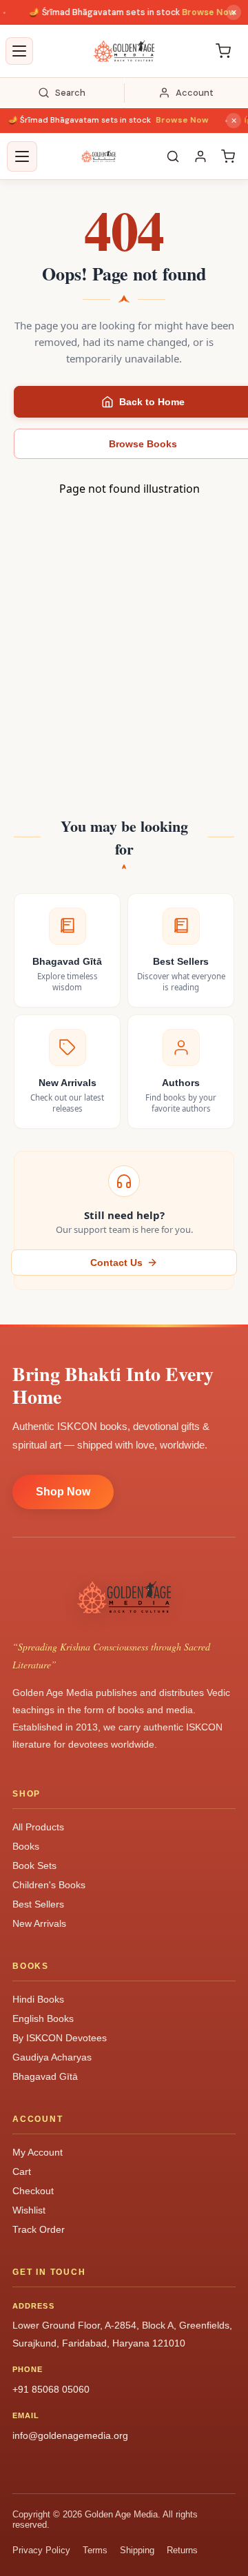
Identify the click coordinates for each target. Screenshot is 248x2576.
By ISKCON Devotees (60, 2038)
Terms (95, 2550)
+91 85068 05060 (51, 2389)
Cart (22, 2171)
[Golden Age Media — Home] (124, 51)
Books (26, 1846)
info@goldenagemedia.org (70, 2435)
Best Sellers (38, 1904)
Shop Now (63, 1492)
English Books (43, 2018)
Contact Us (116, 1263)
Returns (182, 2550)
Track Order (39, 2229)
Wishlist (29, 2210)
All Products (38, 1827)
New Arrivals (39, 1923)
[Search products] (173, 156)
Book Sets (34, 1865)
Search (70, 93)
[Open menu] (19, 51)
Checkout (33, 2191)
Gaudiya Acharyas (52, 2057)
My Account (38, 2152)
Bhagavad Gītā (45, 2076)
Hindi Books (38, 1999)
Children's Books (49, 1885)
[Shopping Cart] (223, 51)
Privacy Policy (41, 2550)
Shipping (137, 2550)
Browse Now (199, 12)
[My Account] (200, 156)
